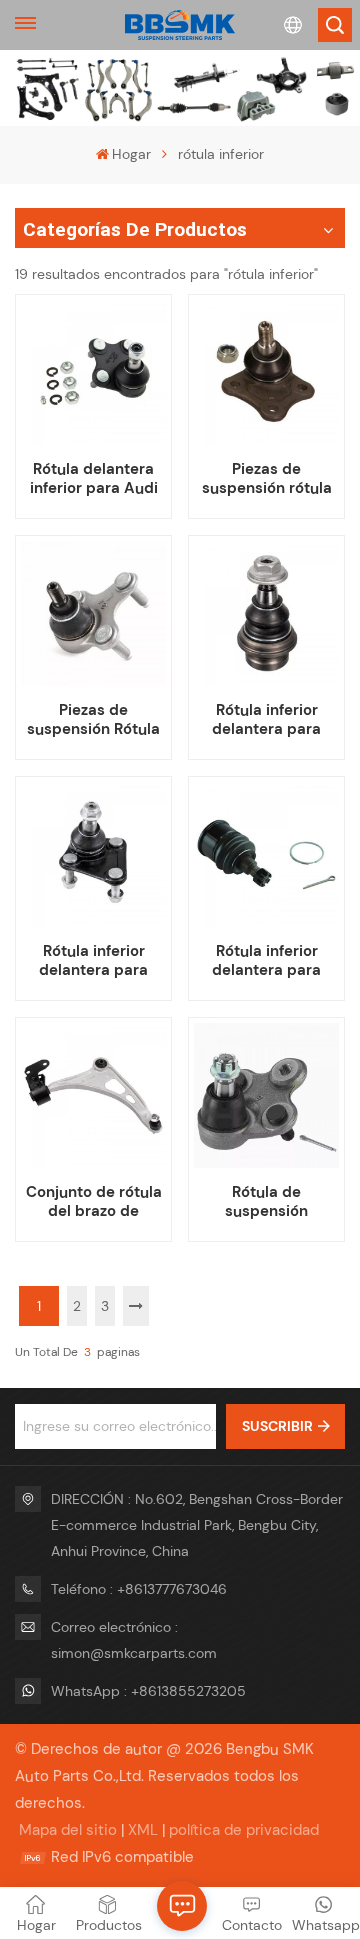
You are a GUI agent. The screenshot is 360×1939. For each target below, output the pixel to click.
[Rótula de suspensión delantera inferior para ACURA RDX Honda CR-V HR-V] (266, 1095)
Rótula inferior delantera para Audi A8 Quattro (266, 720)
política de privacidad (244, 1830)
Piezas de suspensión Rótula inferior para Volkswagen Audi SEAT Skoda (93, 720)
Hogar (131, 154)
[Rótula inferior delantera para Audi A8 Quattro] (266, 613)
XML (143, 1830)
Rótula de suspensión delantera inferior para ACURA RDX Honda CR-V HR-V (267, 1202)
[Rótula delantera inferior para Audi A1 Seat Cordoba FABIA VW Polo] (93, 372)
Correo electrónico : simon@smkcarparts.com (134, 1640)
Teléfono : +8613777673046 (139, 1589)
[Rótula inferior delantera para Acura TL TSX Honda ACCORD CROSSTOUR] (266, 854)
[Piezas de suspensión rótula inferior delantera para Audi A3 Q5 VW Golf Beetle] (266, 372)
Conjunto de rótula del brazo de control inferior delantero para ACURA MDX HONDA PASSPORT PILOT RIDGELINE (94, 1202)
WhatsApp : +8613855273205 (148, 1691)
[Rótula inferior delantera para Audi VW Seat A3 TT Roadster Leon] (93, 854)
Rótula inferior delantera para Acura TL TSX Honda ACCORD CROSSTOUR (267, 961)
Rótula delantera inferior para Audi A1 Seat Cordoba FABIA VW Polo (94, 479)
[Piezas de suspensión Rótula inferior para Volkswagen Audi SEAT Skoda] (93, 613)
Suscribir (277, 1426)
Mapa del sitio (68, 1830)
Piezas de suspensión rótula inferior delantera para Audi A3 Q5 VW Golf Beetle (267, 479)
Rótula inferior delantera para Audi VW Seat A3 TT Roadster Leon (93, 961)
